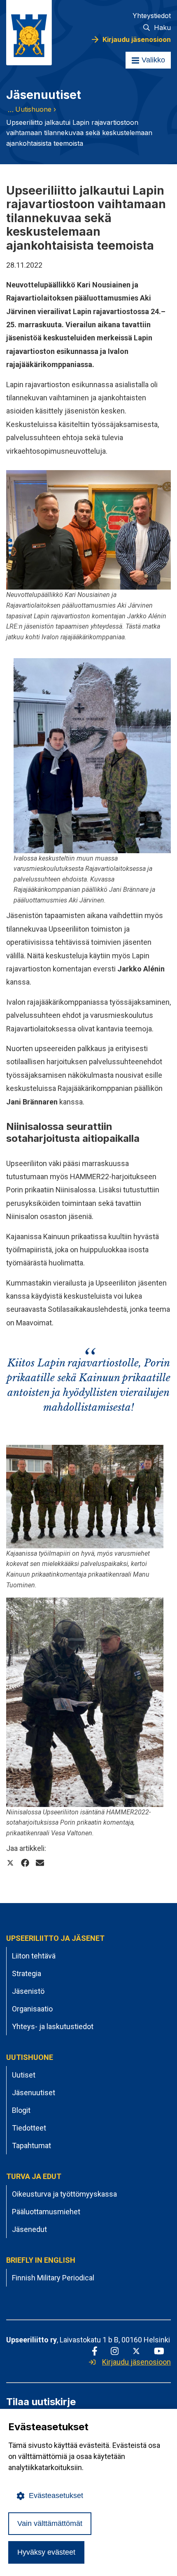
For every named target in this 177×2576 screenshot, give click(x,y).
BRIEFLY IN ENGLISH (41, 2260)
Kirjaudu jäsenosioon (137, 39)
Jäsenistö (28, 1991)
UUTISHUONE (30, 2057)
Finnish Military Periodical (53, 2278)
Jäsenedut (29, 2229)
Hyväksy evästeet (46, 2552)
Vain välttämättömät (50, 2523)
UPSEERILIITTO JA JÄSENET (55, 1938)
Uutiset (24, 2075)
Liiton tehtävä (34, 1956)
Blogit (21, 2110)
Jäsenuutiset (34, 2093)
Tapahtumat (31, 2146)
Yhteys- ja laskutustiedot (53, 2026)
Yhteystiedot (152, 16)
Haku (162, 28)
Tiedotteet (29, 2128)
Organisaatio (32, 2009)
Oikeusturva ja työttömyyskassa (64, 2194)
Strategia (27, 1973)
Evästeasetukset (56, 2496)
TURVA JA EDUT (34, 2176)
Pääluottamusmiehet (46, 2212)
